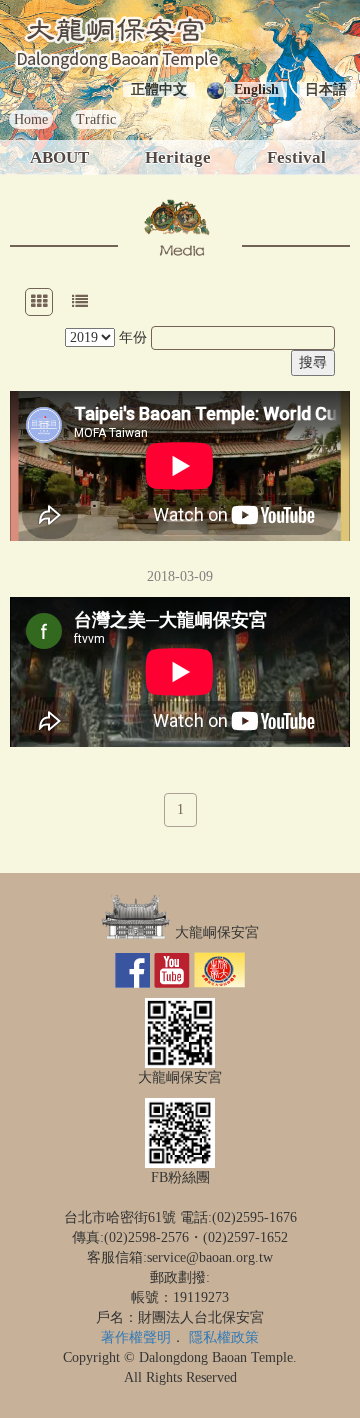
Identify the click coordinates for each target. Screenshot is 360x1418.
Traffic (96, 119)
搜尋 (313, 362)
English (256, 89)
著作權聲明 (136, 1337)
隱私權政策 (224, 1337)
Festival (296, 157)
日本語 (326, 89)
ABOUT (59, 157)
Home (31, 119)
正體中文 (159, 89)
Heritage (178, 157)
